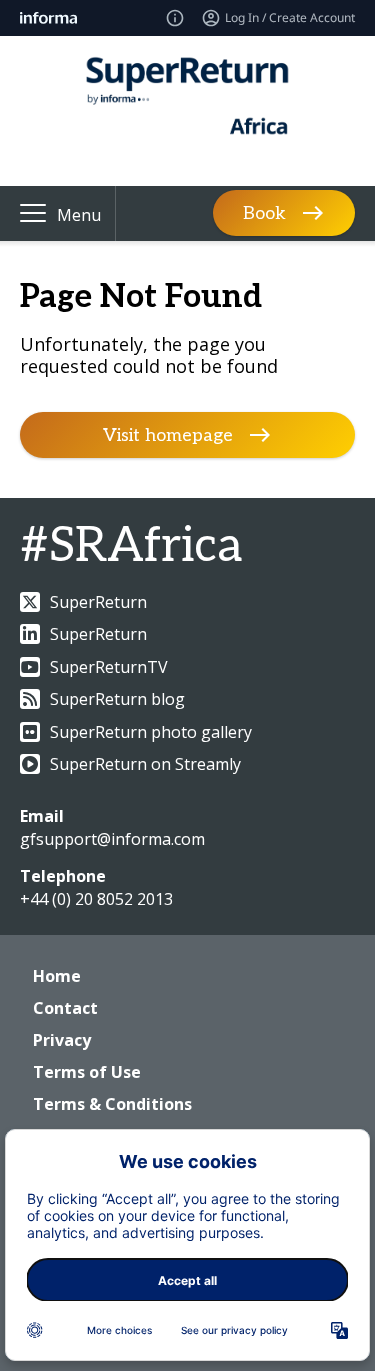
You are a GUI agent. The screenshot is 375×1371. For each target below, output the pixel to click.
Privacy (62, 1040)
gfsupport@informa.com (112, 839)
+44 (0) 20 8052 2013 (96, 899)
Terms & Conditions (112, 1104)
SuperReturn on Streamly (145, 764)
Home (57, 976)
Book (264, 213)
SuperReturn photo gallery (151, 732)
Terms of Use (87, 1072)
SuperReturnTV (109, 667)
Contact (65, 1008)
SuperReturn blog (117, 699)
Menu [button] (79, 215)
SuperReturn (98, 602)
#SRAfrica (131, 546)
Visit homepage (168, 435)
